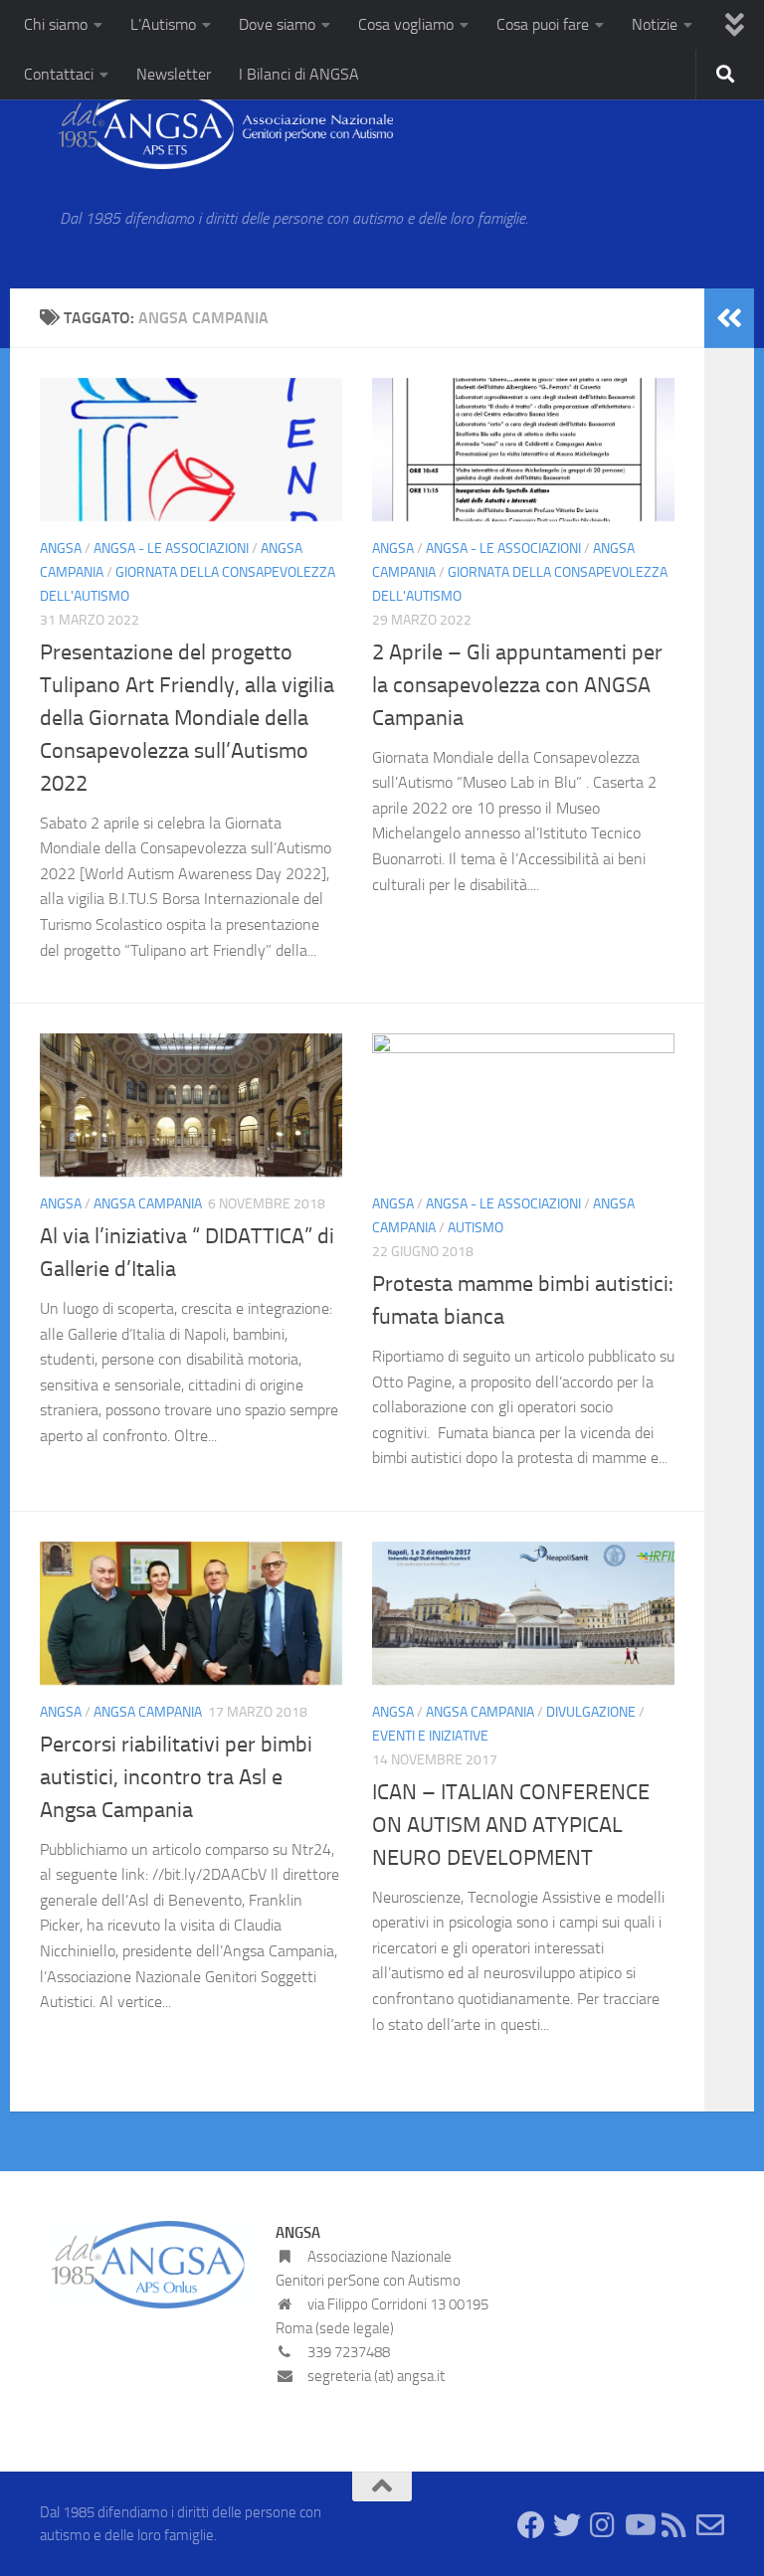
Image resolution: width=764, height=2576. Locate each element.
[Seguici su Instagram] (603, 2525)
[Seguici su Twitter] (567, 2525)
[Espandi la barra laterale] (729, 318)
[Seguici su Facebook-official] (531, 2525)
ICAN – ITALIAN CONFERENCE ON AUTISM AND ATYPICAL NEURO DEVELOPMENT (511, 1825)
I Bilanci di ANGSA (299, 74)
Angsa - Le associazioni (171, 549)
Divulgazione (591, 1712)
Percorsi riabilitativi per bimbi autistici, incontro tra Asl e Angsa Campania (176, 1777)
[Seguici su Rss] (674, 2525)
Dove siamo (277, 24)
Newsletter (174, 74)
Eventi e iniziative (430, 1736)
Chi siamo (56, 24)
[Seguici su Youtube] (639, 2525)
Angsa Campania (148, 1204)
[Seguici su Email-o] (710, 2525)
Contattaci (59, 74)
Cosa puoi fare (543, 24)
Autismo (476, 1228)
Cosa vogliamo (406, 24)
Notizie (655, 24)
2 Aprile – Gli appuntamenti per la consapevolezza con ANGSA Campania (517, 685)
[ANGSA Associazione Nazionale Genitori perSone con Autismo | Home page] (216, 129)
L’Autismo (163, 24)
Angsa (61, 549)
